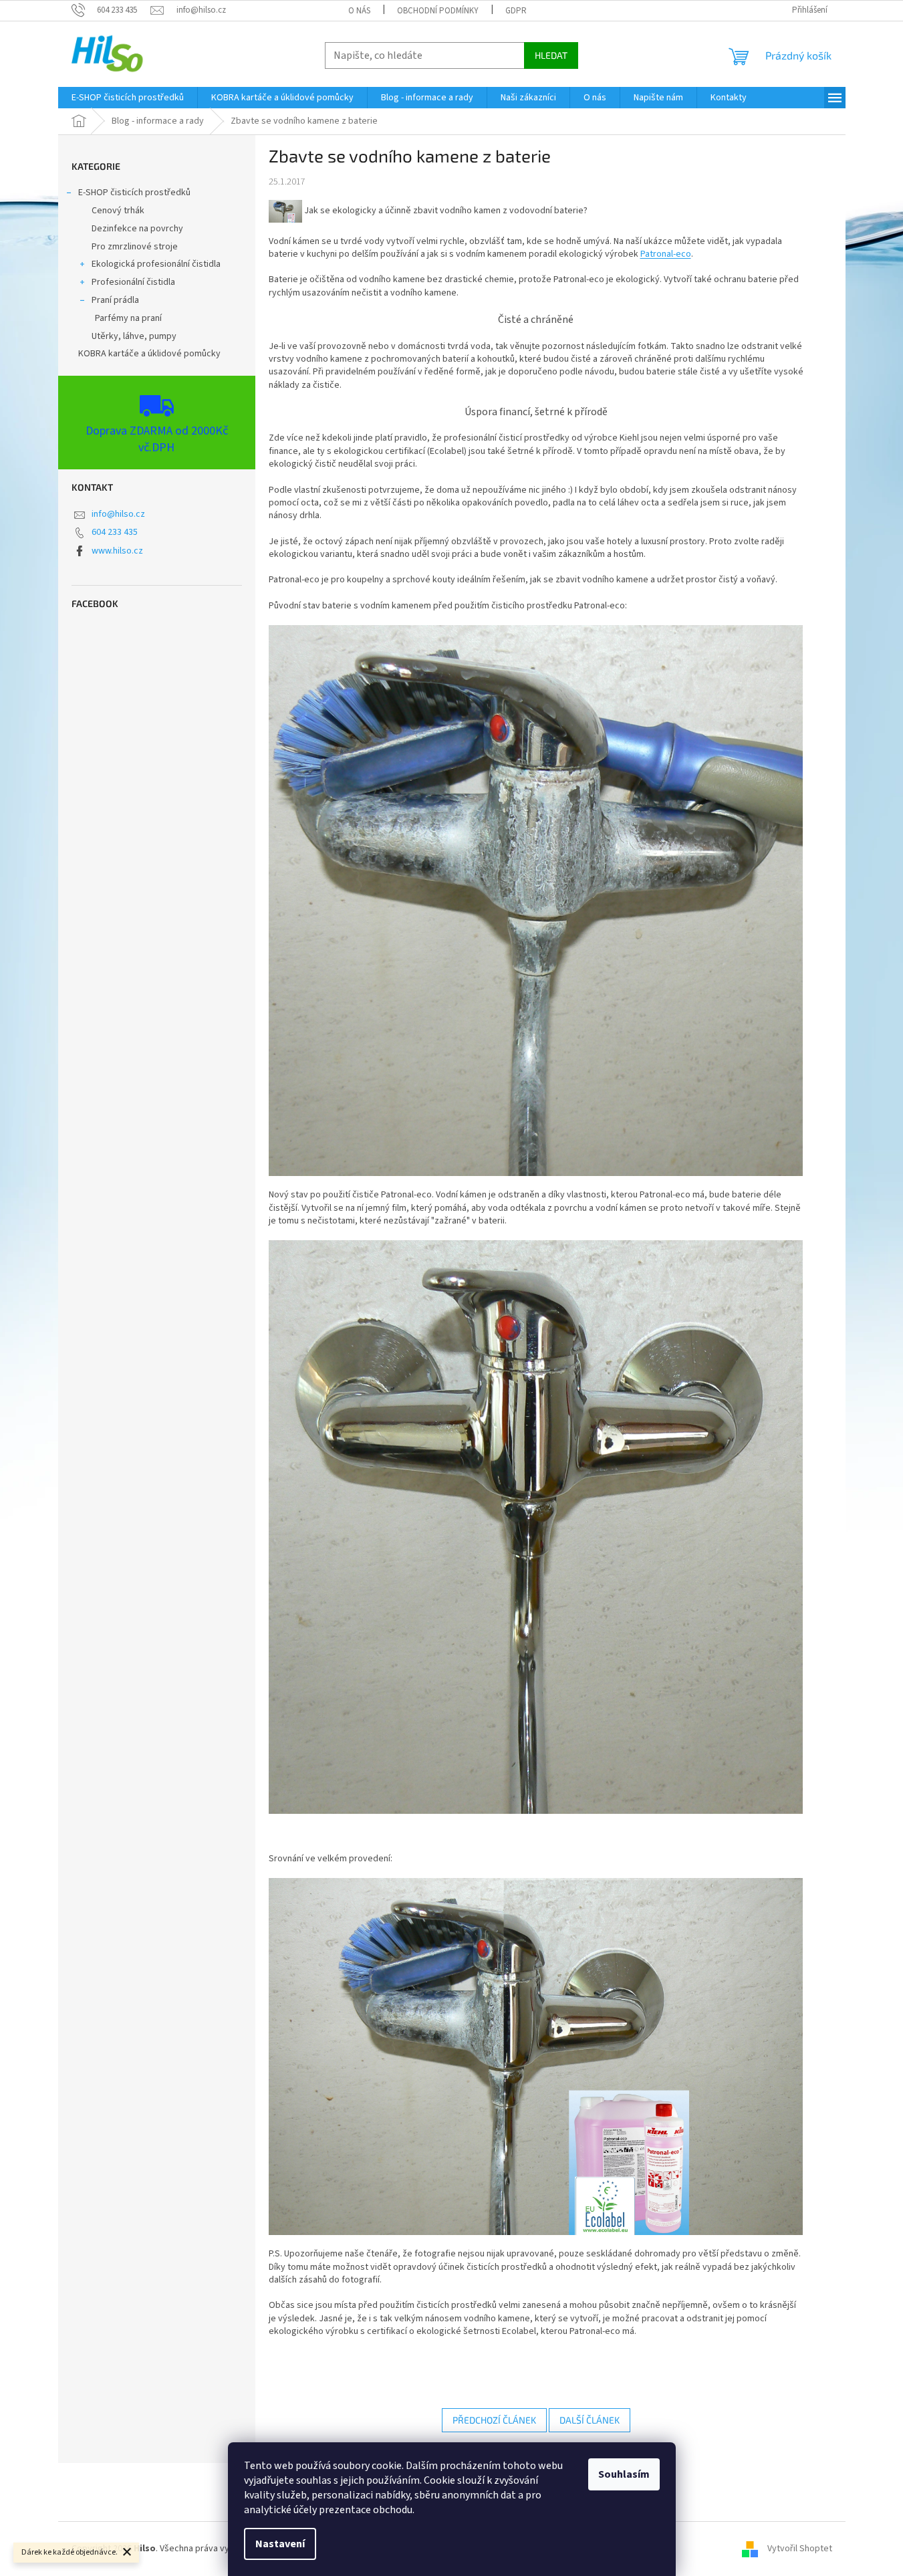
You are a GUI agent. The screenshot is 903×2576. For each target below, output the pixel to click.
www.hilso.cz (117, 551)
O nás (359, 11)
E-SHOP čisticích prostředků (134, 193)
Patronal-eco (666, 254)
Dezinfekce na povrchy (137, 229)
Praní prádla (115, 300)
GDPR (516, 11)
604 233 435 (115, 532)
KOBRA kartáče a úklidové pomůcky (149, 354)
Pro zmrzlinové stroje (135, 247)
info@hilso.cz (118, 514)
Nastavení (280, 2544)
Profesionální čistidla (133, 282)
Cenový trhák (118, 211)
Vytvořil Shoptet (800, 2549)
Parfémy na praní (128, 318)
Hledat (551, 55)
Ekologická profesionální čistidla (156, 264)
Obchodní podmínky (438, 11)
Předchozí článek (494, 2420)
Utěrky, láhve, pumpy (134, 336)
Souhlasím (624, 2474)
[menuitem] (128, 98)
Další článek (590, 2420)
